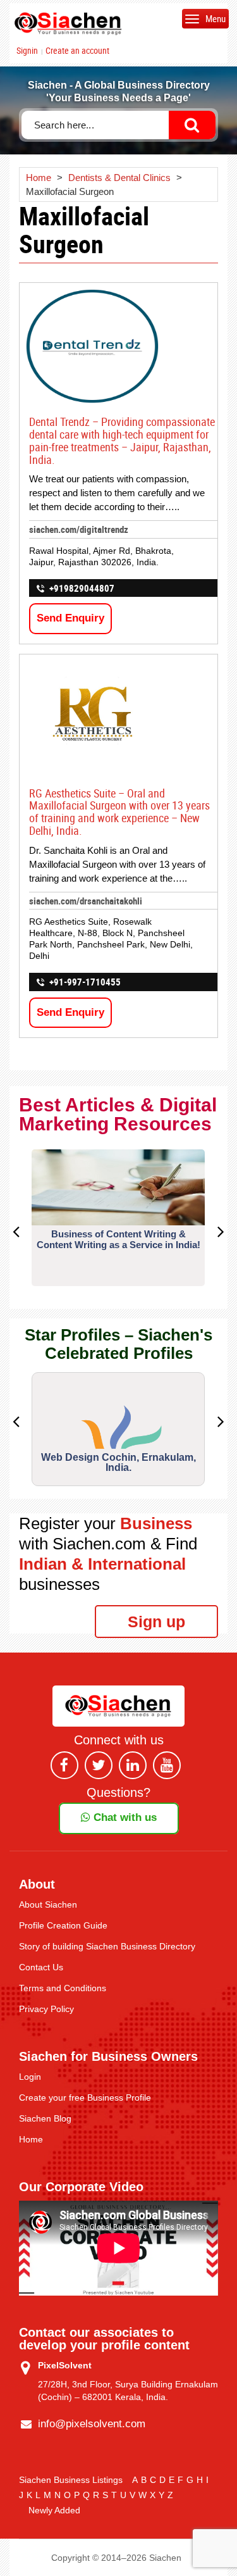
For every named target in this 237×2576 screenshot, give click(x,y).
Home (31, 2139)
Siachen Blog (45, 2118)
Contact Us (41, 1967)
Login (30, 2077)
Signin (27, 51)
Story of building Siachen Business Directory (107, 1946)
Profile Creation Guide (63, 1925)
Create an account (77, 51)
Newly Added (54, 2510)
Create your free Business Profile (85, 2098)
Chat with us (124, 1817)
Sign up (156, 1622)
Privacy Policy (46, 2009)
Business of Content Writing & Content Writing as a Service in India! (118, 1239)
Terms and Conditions (63, 1988)
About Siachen (48, 1904)
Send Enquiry (70, 618)
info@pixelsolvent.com (92, 2424)
